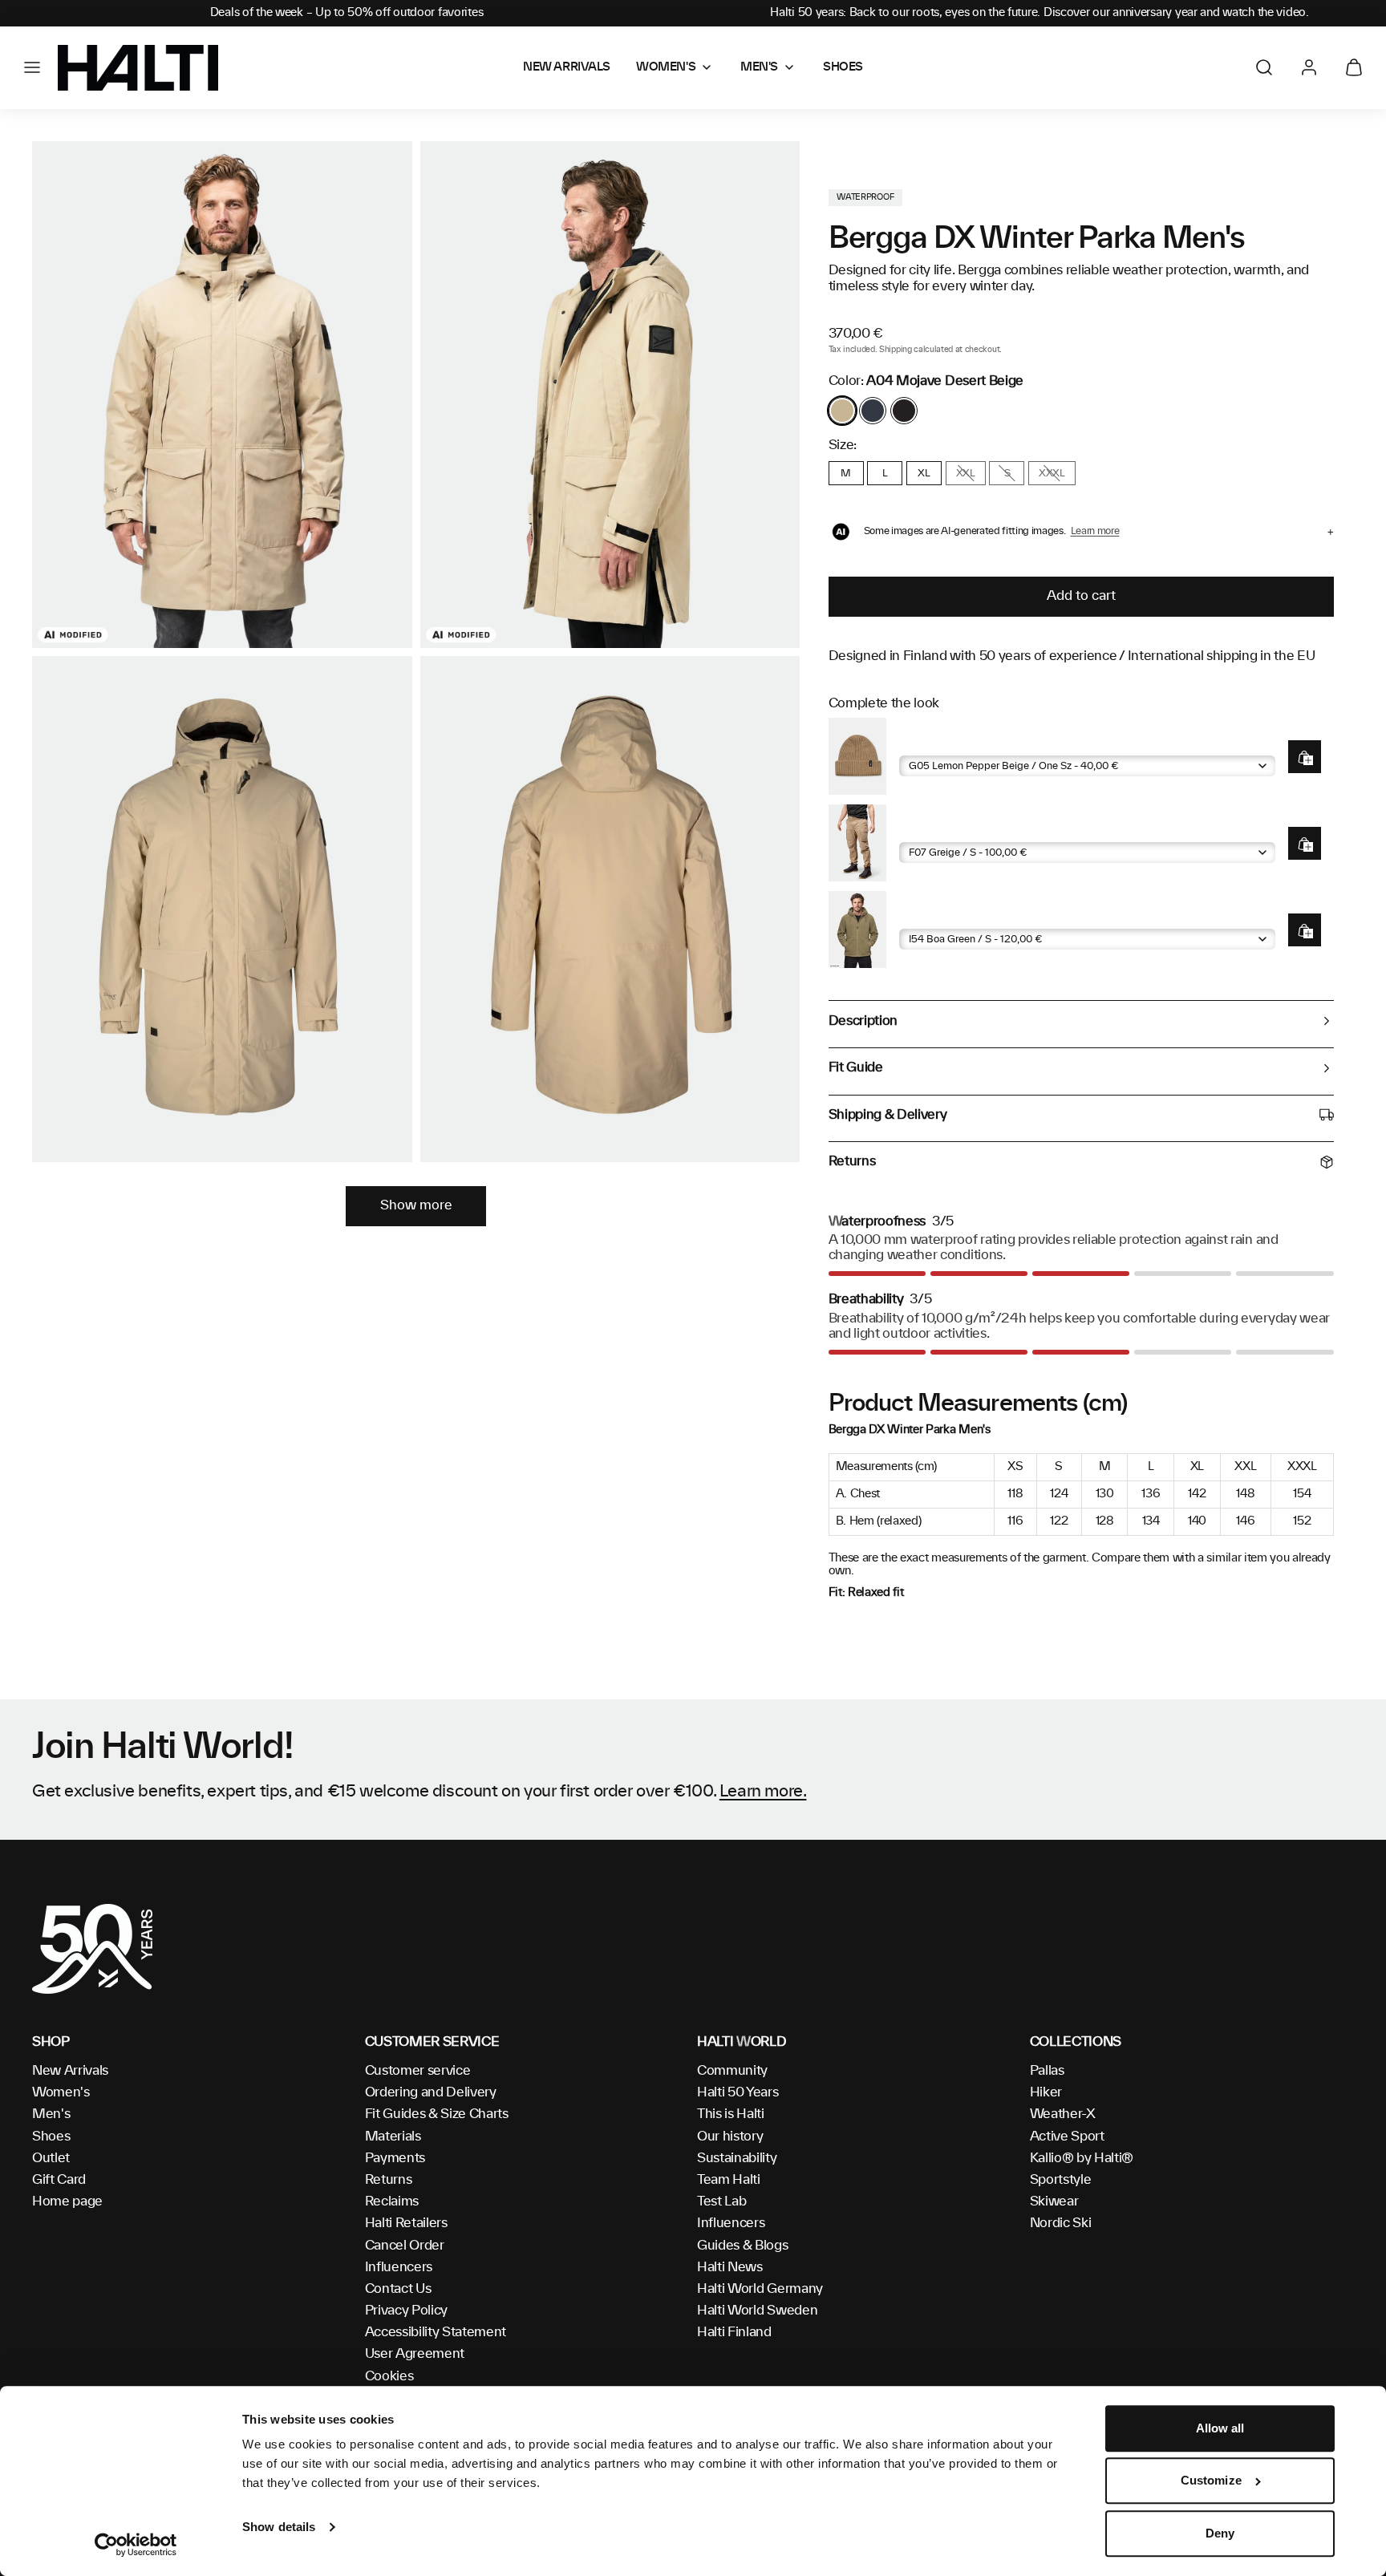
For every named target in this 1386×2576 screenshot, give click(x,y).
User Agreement (415, 2354)
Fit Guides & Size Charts (437, 2114)
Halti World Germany (760, 2289)
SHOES (843, 67)
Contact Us (398, 2289)
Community (732, 2071)
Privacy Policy (407, 2311)
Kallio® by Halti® (1082, 2158)
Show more (416, 1205)
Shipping (895, 350)
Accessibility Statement (436, 2332)
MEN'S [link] (759, 67)
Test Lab (721, 2201)
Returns (389, 2180)
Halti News (730, 2267)
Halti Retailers (406, 2223)
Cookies (389, 2376)
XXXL (1052, 473)
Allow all (1220, 2428)
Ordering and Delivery (431, 2092)
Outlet (51, 2158)
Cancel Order (405, 2246)
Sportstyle (1061, 2180)
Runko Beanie (938, 743)
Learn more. (763, 1792)
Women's (61, 2092)
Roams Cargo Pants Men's (975, 830)
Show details (279, 2527)
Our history (730, 2137)
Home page (67, 2201)
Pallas (1047, 2071)
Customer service (418, 2071)
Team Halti (729, 2180)
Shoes (51, 2137)
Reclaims (392, 2201)
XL (924, 473)
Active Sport (1067, 2137)
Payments (395, 2158)
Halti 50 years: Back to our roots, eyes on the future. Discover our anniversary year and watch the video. (1039, 13)
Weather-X (1063, 2114)
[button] (32, 67)
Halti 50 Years (738, 2092)
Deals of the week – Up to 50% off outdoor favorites (347, 13)
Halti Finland (734, 2332)
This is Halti (731, 2114)
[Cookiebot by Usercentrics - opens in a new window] (136, 2545)
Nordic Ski (1061, 2223)
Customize (1211, 2481)
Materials (393, 2137)
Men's (51, 2114)
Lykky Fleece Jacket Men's (975, 916)
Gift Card (59, 2180)
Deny (1220, 2533)
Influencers (399, 2267)
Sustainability (737, 2158)
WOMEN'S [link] (666, 67)
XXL (966, 473)
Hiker (1046, 2092)
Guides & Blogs (743, 2246)
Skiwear (1054, 2201)
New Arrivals (70, 2071)
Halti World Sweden (757, 2311)
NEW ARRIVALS (567, 67)
